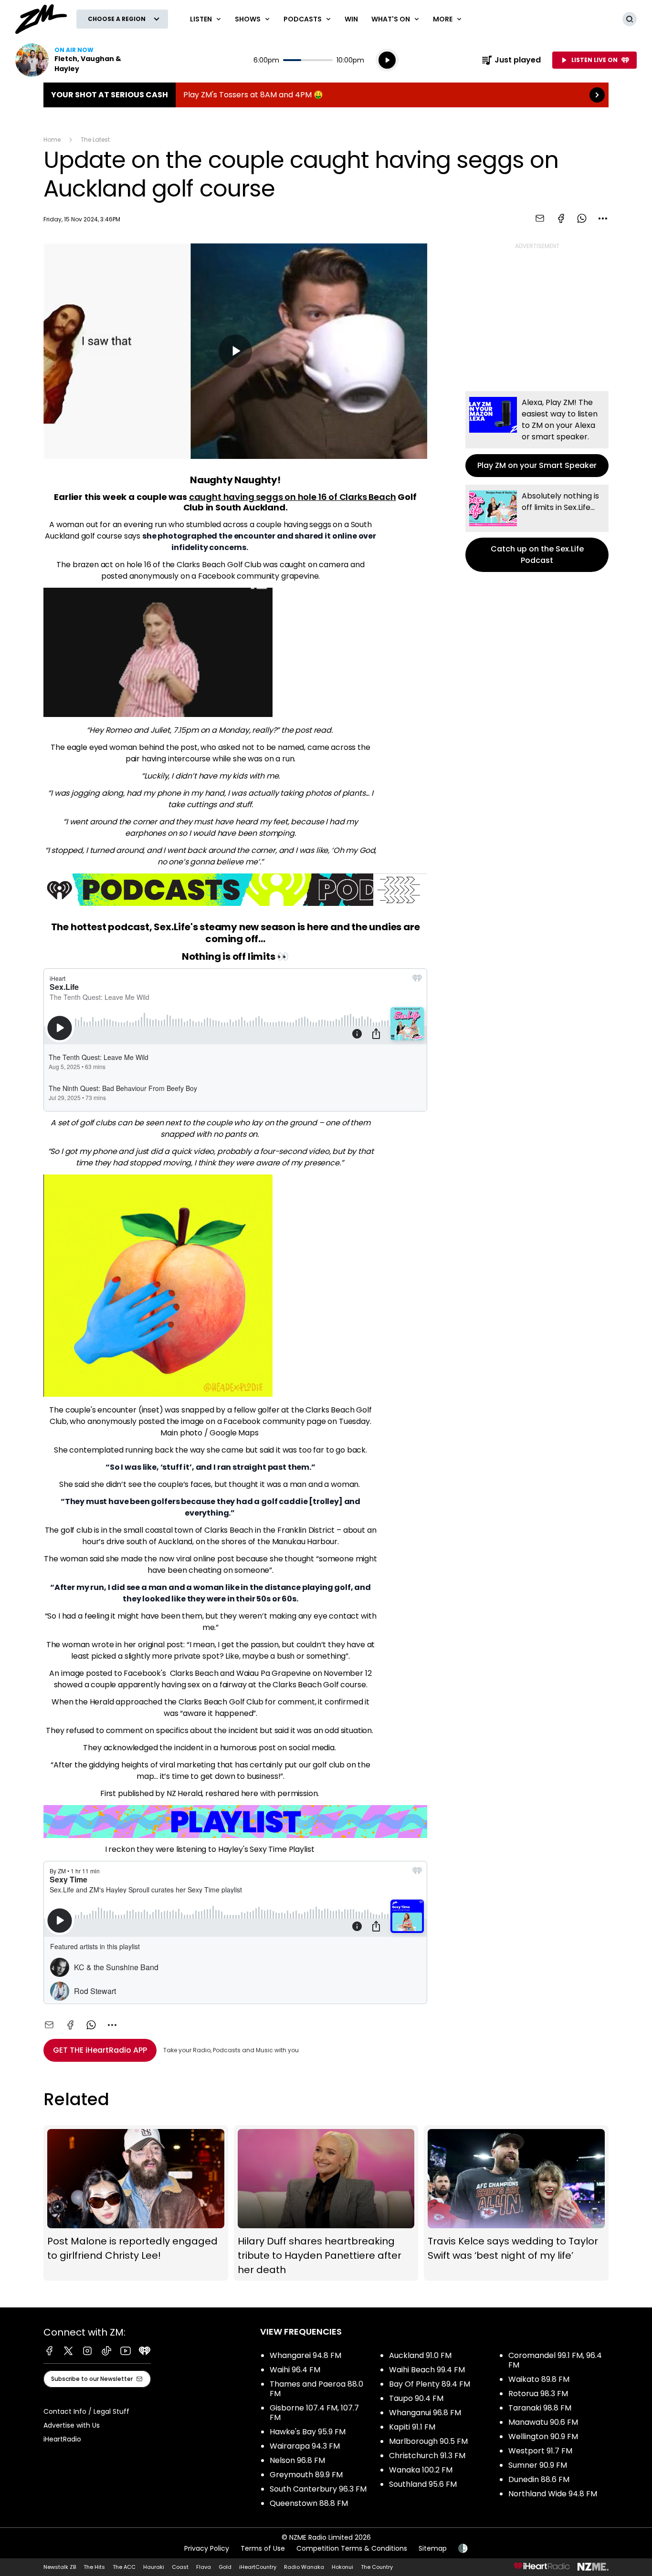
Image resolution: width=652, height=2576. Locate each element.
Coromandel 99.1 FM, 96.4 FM (555, 2360)
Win (351, 19)
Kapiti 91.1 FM (412, 2427)
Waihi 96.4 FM (295, 2370)
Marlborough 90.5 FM (428, 2441)
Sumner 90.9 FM (538, 2465)
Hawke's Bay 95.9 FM (308, 2432)
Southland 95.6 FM (423, 2484)
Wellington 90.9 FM (543, 2436)
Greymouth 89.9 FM (306, 2475)
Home (52, 140)
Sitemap (433, 2548)
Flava (204, 2567)
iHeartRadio (62, 2439)
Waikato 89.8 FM (539, 2379)
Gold (225, 2567)
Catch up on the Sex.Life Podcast (537, 528)
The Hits (94, 2567)
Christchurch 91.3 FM (427, 2456)
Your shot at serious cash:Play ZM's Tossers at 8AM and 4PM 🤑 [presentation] (326, 95)
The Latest (95, 140)
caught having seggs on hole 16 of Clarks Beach (293, 497)
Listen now (76, 60)
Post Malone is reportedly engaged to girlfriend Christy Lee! (136, 2203)
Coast (180, 2567)
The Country (377, 2567)
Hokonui (342, 2567)
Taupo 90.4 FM (416, 2398)
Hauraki (154, 2567)
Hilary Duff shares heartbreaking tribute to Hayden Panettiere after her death (326, 2203)
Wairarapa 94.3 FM (305, 2446)
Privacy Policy (207, 2548)
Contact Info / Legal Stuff (86, 2411)
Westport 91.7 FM (540, 2451)
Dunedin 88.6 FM (539, 2479)
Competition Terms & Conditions (352, 2548)
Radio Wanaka (304, 2567)
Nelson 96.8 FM (297, 2460)
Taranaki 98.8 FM (540, 2408)
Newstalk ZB (60, 2567)
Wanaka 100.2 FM (421, 2470)
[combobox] (603, 218)
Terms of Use (263, 2548)
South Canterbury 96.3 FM (318, 2489)
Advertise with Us (72, 2425)
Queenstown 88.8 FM (309, 2503)
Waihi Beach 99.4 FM (427, 2370)
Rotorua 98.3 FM (538, 2394)
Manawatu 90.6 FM (543, 2422)
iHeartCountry (258, 2567)
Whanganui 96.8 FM (425, 2413)
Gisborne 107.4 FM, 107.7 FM (314, 2413)
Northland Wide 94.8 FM (553, 2494)
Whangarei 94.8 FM (305, 2355)
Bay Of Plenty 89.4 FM (430, 2384)
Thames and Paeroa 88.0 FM (316, 2389)
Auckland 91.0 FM (420, 2355)
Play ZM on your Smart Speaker (537, 434)
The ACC (124, 2567)
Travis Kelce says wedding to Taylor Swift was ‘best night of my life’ (516, 2203)
